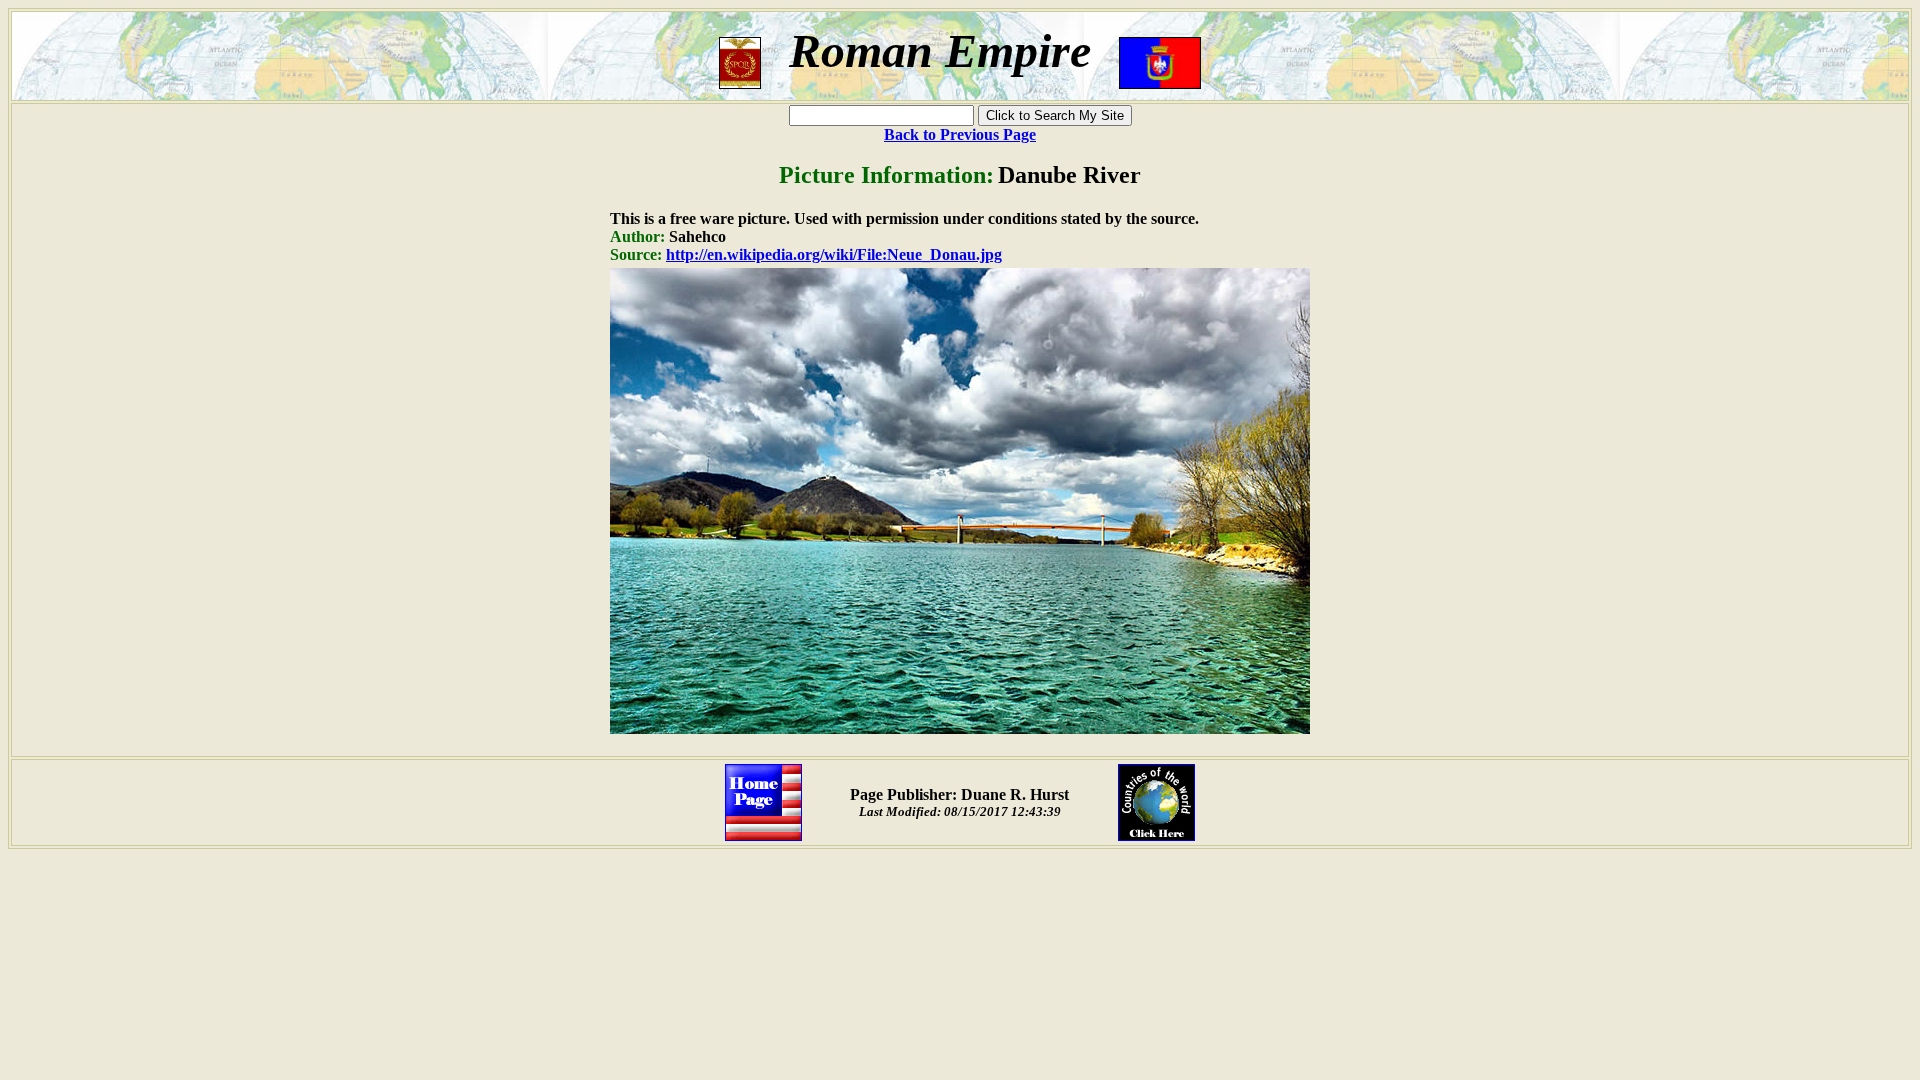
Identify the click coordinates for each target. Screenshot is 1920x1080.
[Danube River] (960, 728)
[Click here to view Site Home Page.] (763, 835)
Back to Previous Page (960, 134)
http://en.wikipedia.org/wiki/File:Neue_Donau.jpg (834, 254)
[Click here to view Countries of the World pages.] (1156, 835)
